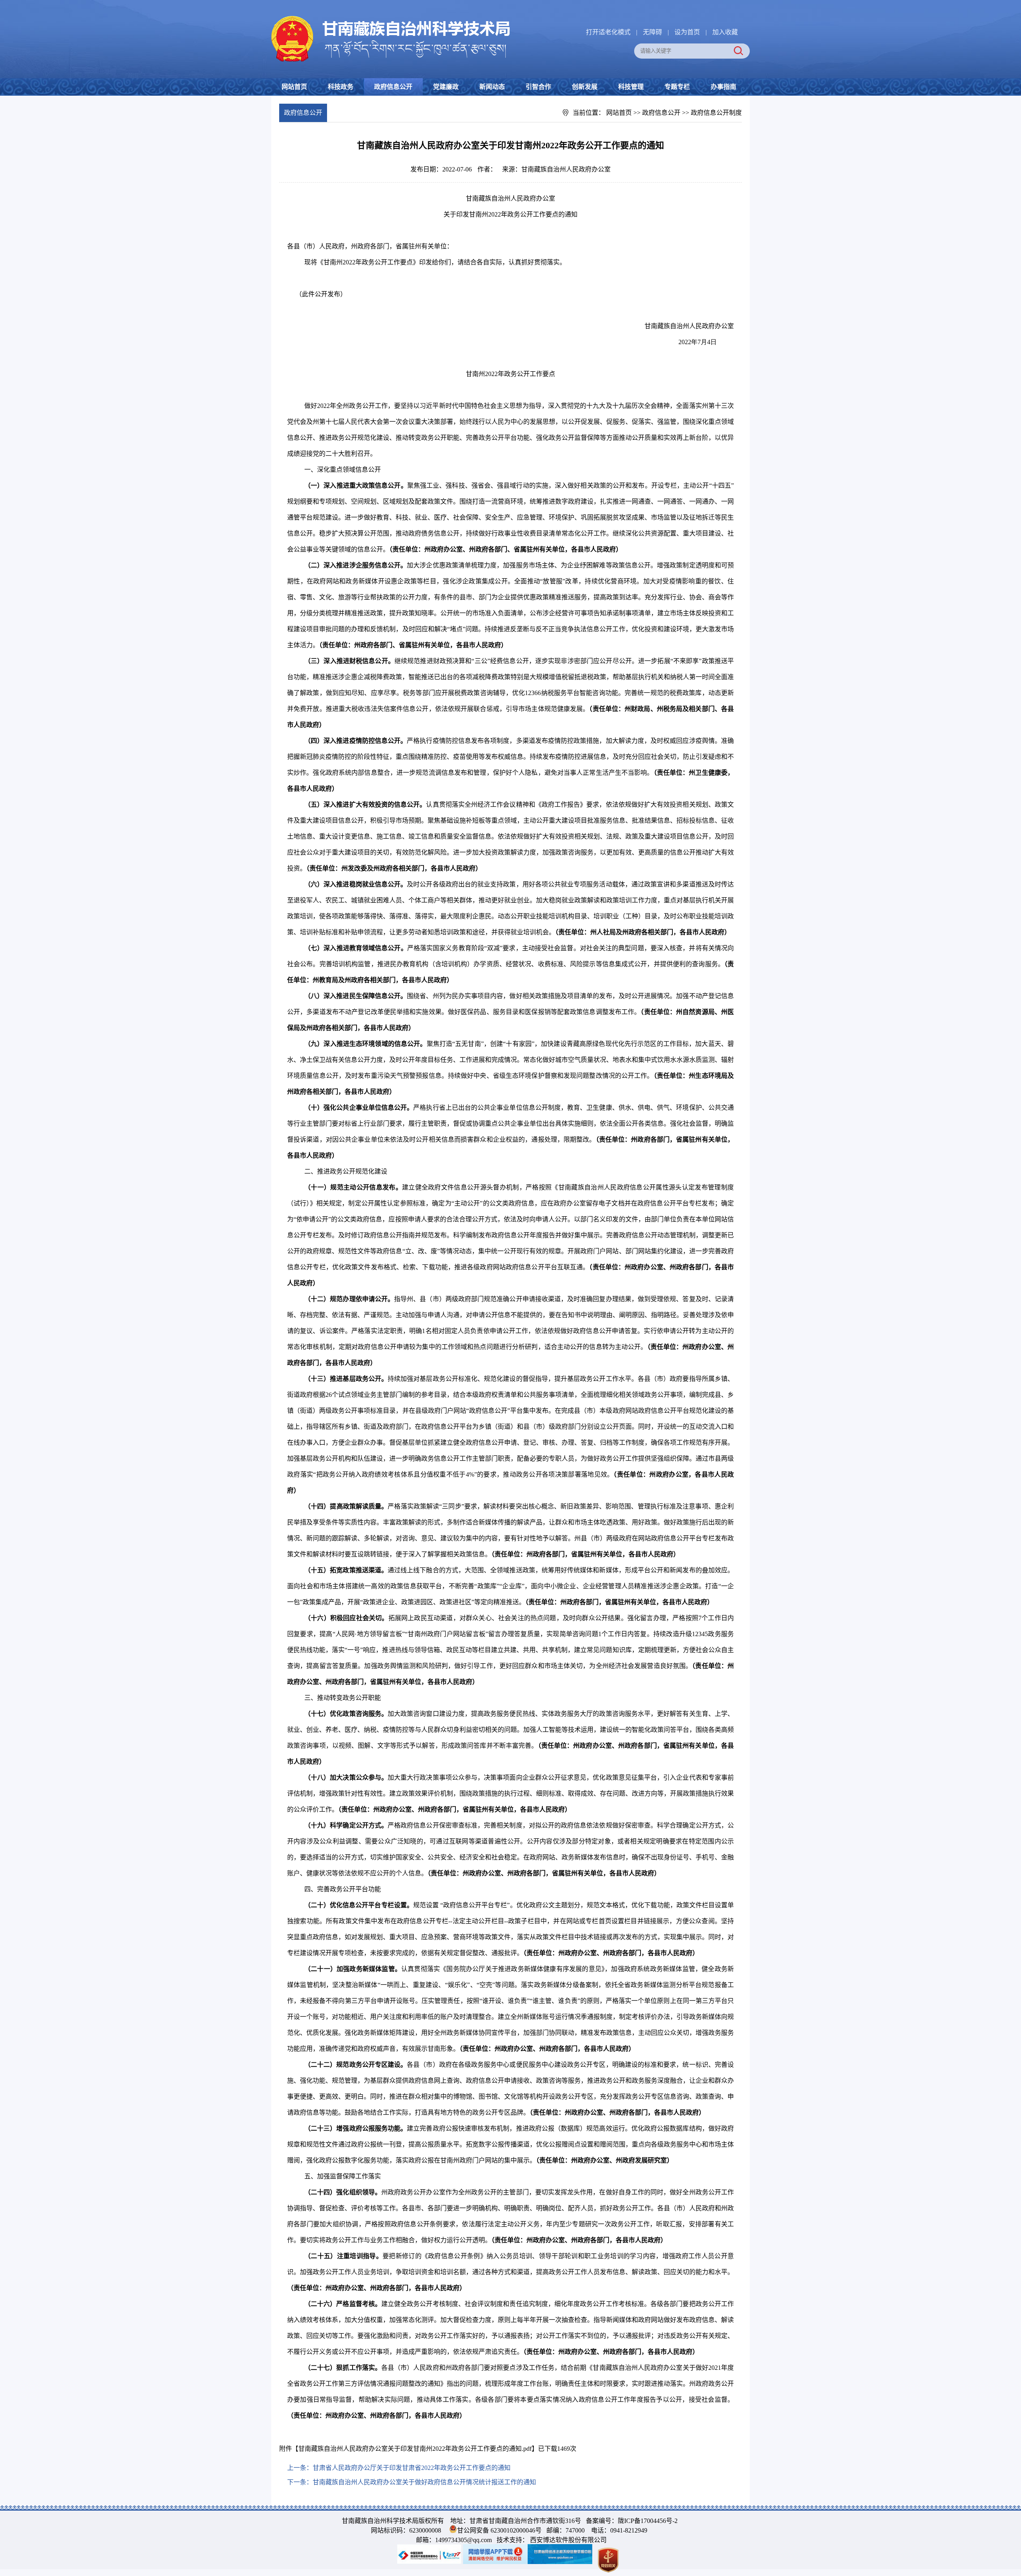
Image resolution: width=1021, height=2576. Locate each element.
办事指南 (723, 87)
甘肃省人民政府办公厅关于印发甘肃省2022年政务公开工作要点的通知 (412, 2468)
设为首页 (687, 32)
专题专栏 (677, 87)
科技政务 (341, 87)
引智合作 (538, 87)
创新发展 (585, 87)
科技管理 (631, 87)
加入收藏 (725, 32)
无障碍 (652, 32)
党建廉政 (446, 87)
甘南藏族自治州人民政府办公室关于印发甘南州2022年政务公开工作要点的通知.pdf (415, 2449)
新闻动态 (492, 87)
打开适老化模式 (608, 32)
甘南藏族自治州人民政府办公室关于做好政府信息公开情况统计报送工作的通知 (424, 2482)
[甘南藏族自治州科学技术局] (391, 17)
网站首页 (294, 87)
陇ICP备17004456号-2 (648, 2521)
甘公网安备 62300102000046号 (499, 2530)
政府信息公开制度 (716, 113)
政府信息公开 (393, 87)
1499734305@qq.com (463, 2540)
